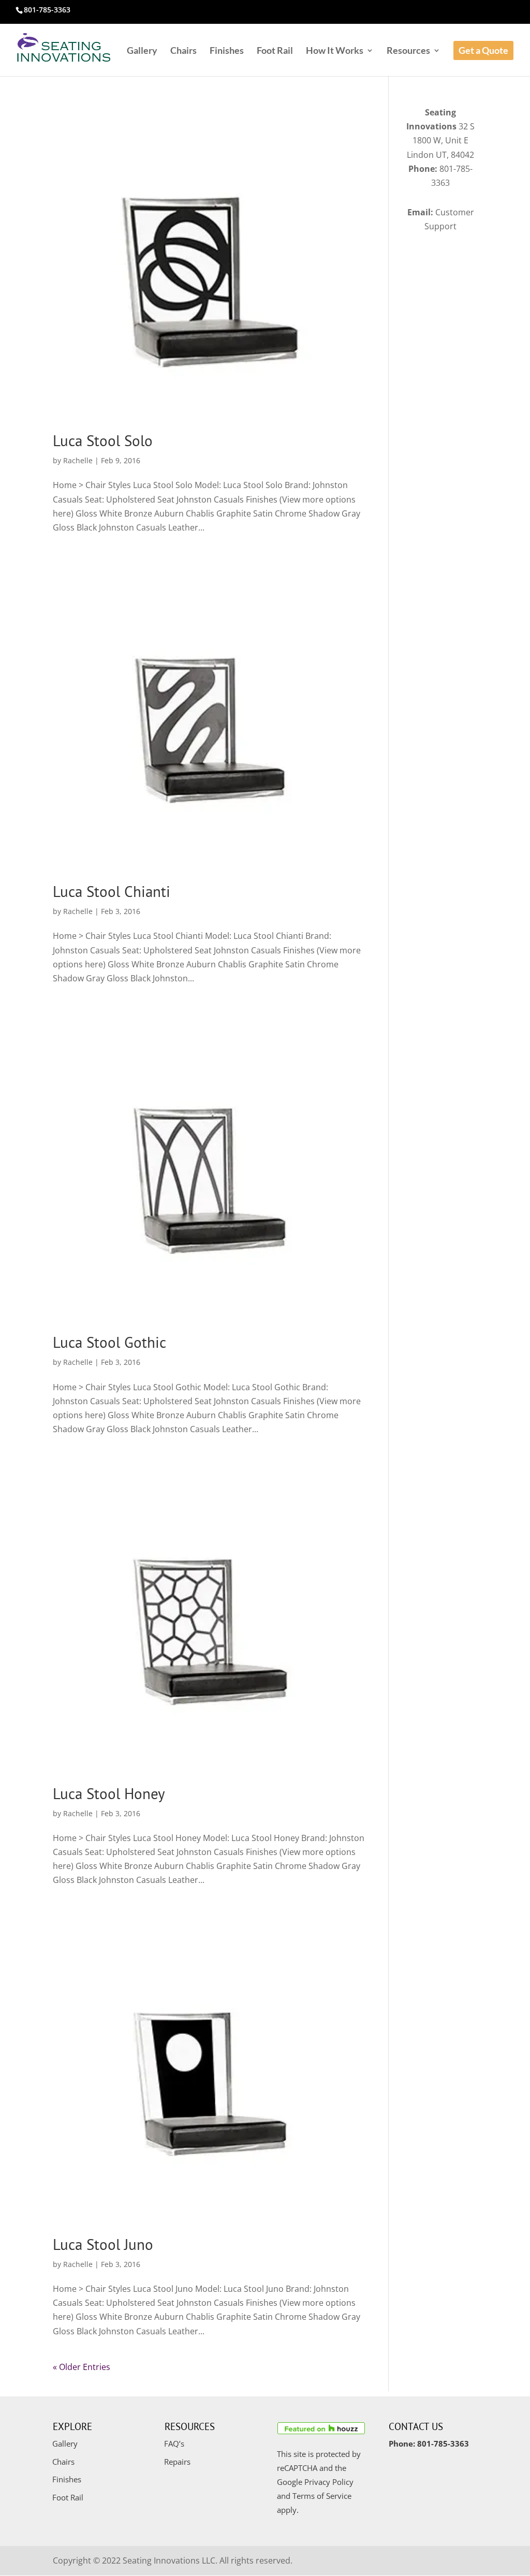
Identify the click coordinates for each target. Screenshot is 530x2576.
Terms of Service (322, 2496)
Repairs (177, 2462)
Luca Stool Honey (109, 1793)
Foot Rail (275, 51)
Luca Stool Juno (103, 2244)
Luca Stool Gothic (109, 1342)
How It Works (335, 51)
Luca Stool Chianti (112, 891)
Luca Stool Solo (103, 440)
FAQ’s (174, 2443)
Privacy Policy (329, 2482)
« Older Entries (82, 2367)
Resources (408, 51)
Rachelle (78, 460)
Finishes (227, 51)
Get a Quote (483, 50)
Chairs (183, 51)
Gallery (142, 51)
